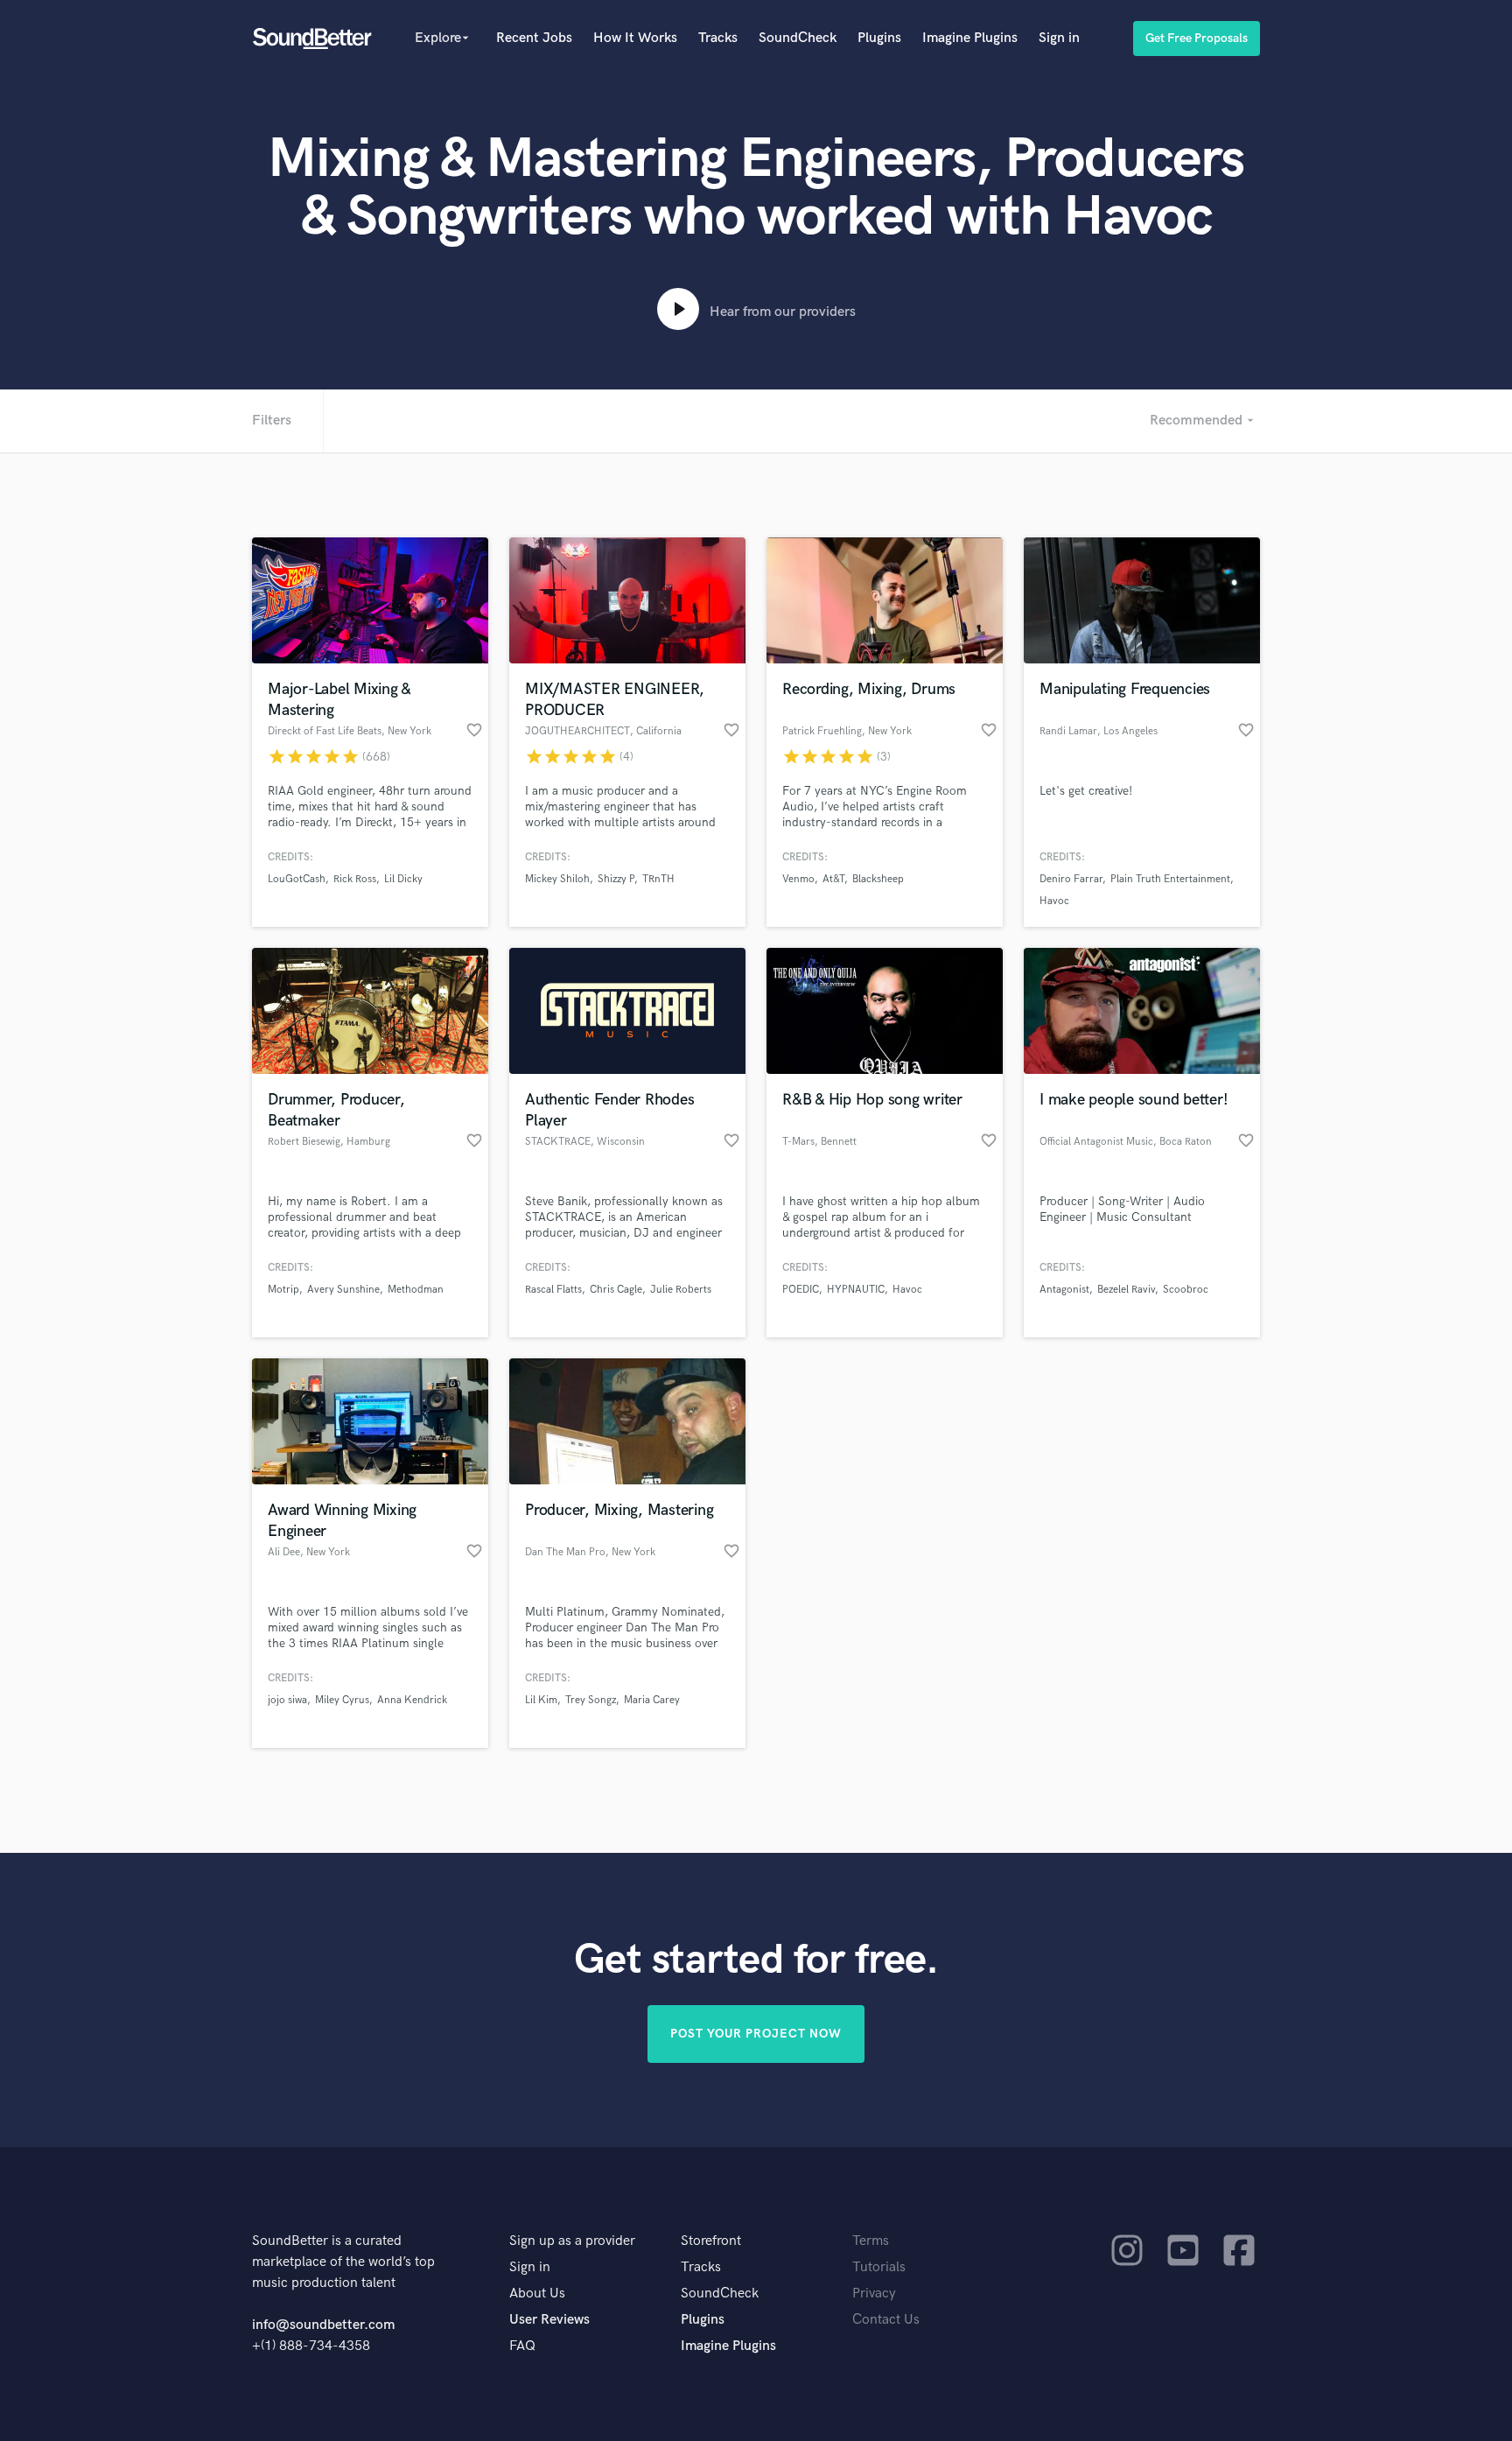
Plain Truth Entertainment (1170, 879)
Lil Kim (541, 1700)
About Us (537, 2294)
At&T (833, 879)
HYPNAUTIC (856, 1290)
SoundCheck (798, 38)
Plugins (879, 38)
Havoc (1054, 901)
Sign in (1059, 38)
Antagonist (1064, 1290)
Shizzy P (616, 879)
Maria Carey (652, 1700)
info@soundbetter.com (323, 2325)
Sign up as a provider (572, 2241)
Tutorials (879, 2267)
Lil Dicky (403, 879)
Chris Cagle (616, 1290)
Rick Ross (355, 879)
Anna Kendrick (412, 1700)
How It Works (635, 38)
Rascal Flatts (553, 1290)
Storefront (711, 2241)
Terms (871, 2241)
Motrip (283, 1290)
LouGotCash (297, 879)
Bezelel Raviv (1126, 1290)
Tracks (718, 38)
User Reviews (549, 2320)
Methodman (416, 1290)
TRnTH (658, 879)
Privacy (874, 2294)
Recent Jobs (534, 38)
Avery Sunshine (343, 1290)
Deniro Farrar (1071, 879)
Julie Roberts (681, 1290)
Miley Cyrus (342, 1700)
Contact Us (886, 2320)
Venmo (798, 879)
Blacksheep (878, 879)
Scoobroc (1186, 1290)
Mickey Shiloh (557, 879)
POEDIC (801, 1290)
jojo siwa (287, 1700)
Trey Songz (591, 1700)
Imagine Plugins (970, 38)
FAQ (522, 2346)
